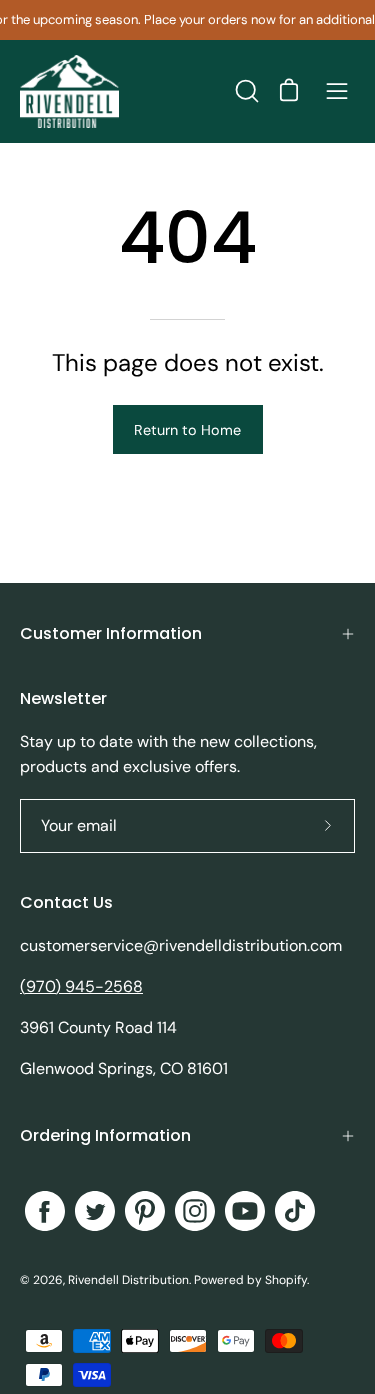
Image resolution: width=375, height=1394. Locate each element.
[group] (187, 20)
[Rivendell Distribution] (70, 91)
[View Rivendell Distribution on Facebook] (45, 1211)
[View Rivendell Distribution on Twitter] (95, 1211)
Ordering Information (105, 1135)
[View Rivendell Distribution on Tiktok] (295, 1211)
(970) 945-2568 (81, 986)
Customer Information (111, 633)
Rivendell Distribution (128, 1280)
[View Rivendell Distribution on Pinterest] (145, 1211)
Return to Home (187, 430)
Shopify (286, 1280)
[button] (245, 91)
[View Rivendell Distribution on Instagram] (195, 1211)
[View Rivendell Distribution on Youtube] (245, 1211)
